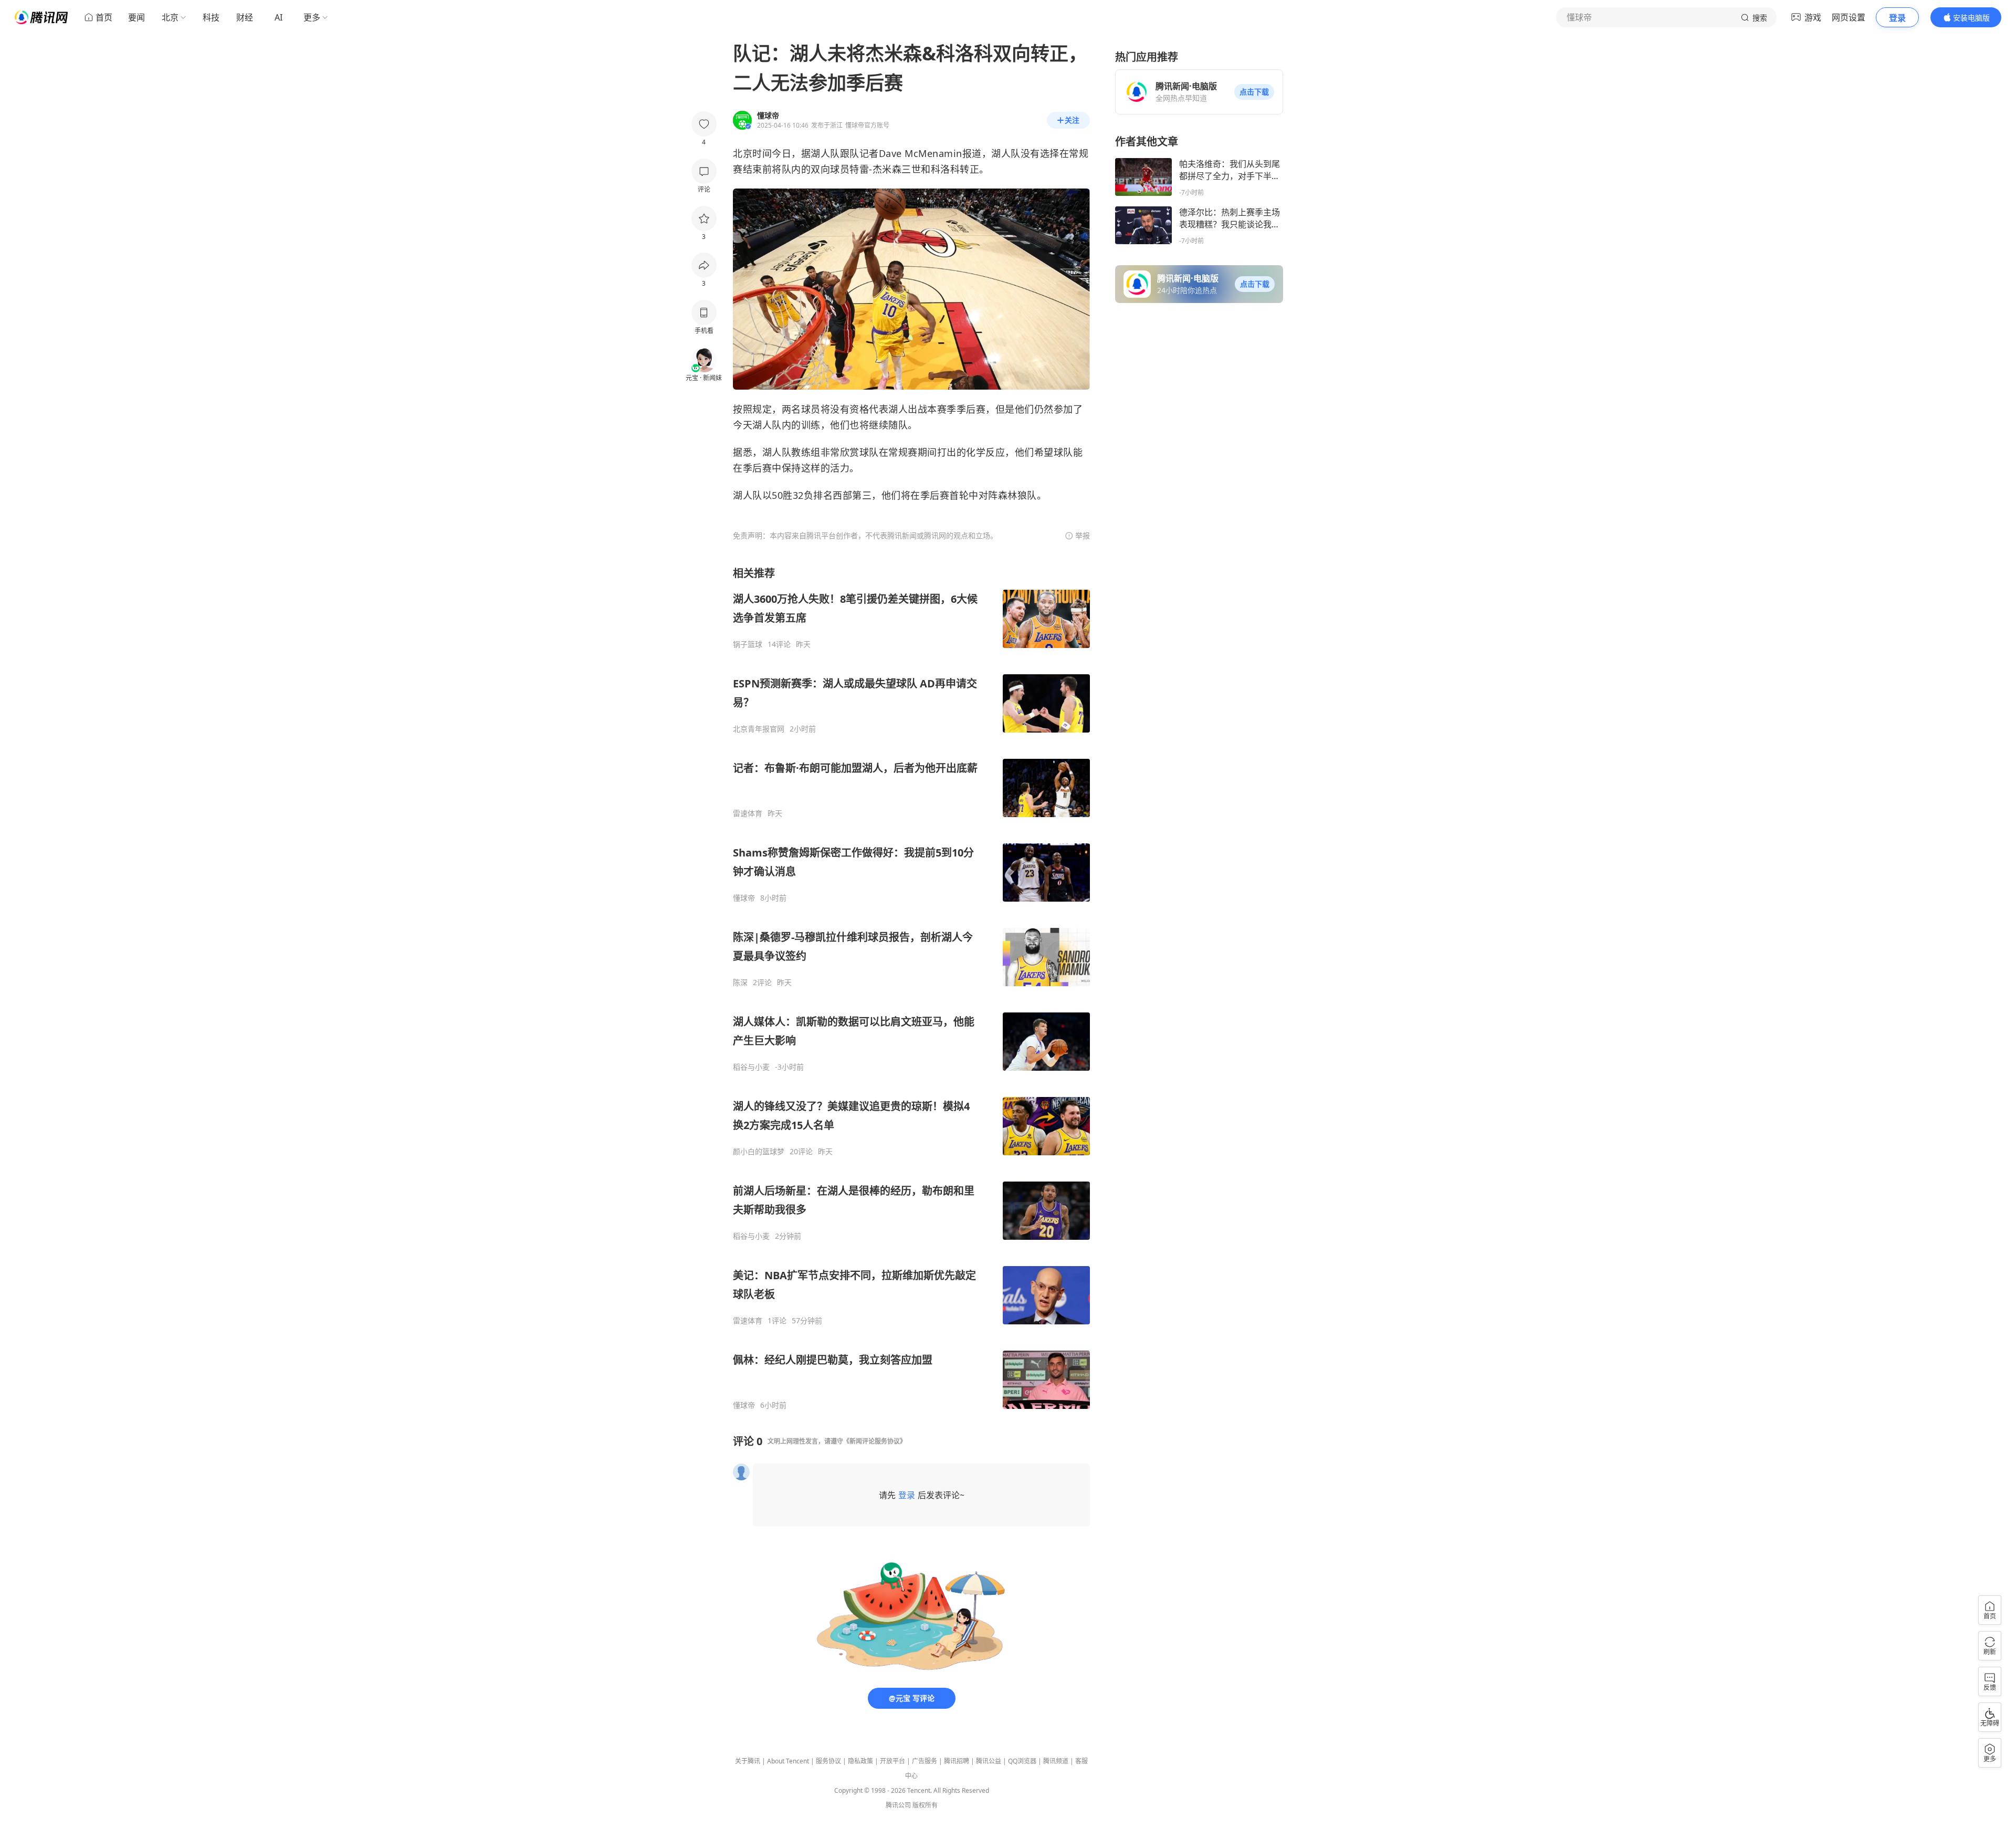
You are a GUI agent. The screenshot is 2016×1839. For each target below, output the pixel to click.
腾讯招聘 (957, 1761)
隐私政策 (860, 1761)
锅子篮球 (748, 644)
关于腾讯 (748, 1761)
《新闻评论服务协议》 (875, 1441)
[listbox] (911, 988)
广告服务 (925, 1761)
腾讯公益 (989, 1761)
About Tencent (788, 1761)
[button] (1254, 92)
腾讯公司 (898, 1805)
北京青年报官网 (759, 729)
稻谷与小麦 (751, 1067)
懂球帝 (744, 898)
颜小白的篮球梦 (759, 1152)
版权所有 (925, 1805)
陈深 (740, 983)
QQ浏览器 (1022, 1761)
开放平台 (892, 1761)
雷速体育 (748, 813)
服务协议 (828, 1761)
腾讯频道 (1056, 1761)
